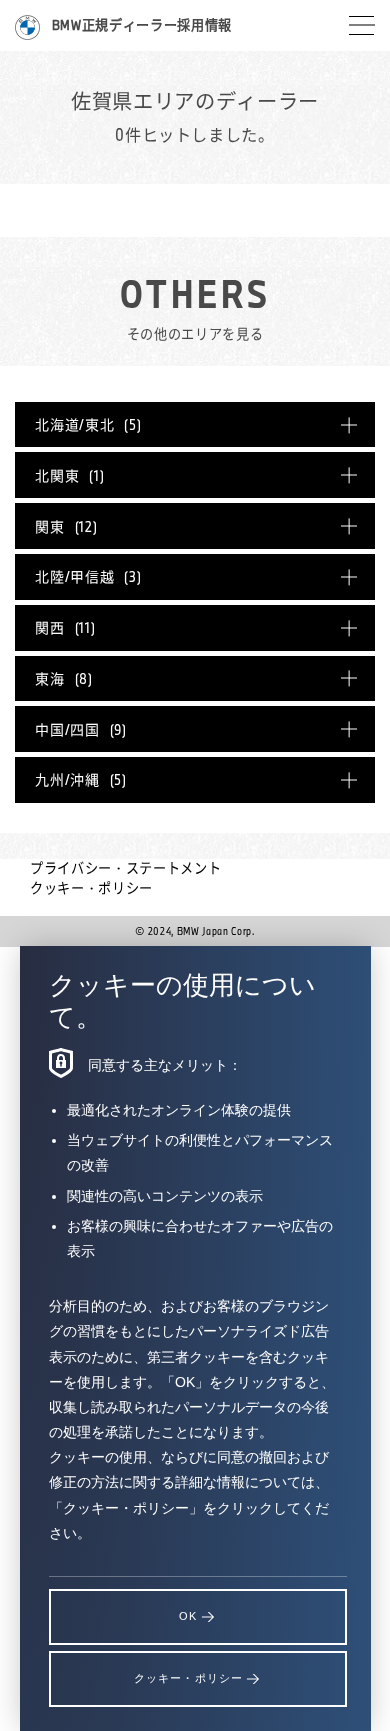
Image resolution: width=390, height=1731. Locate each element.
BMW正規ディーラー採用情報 (142, 25)
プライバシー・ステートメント (125, 868)
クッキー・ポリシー (91, 888)
